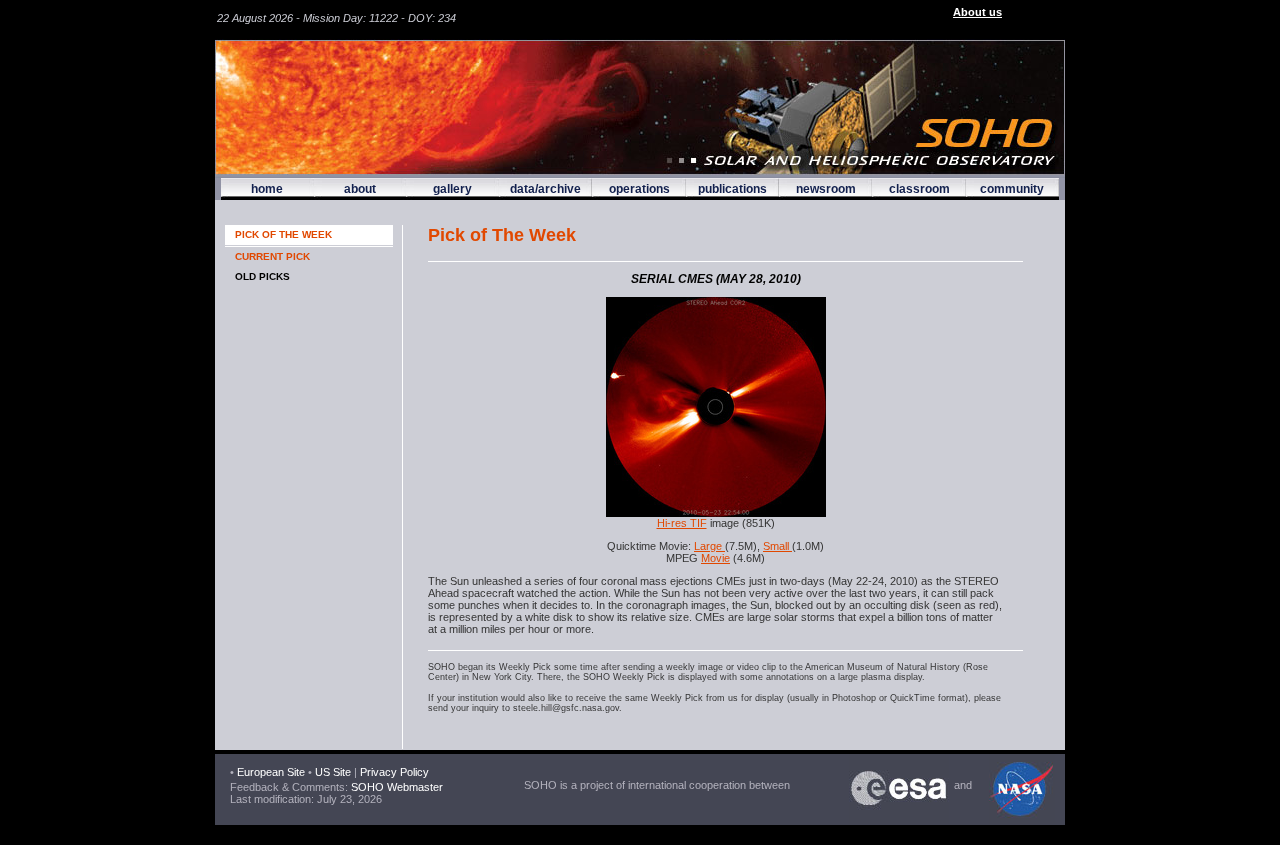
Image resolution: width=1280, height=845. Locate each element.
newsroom (826, 189)
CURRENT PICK (272, 256)
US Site (333, 772)
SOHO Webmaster (395, 787)
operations (639, 189)
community (1012, 189)
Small (777, 546)
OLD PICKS (262, 276)
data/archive (545, 189)
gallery (452, 189)
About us (977, 12)
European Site (271, 772)
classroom (919, 189)
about (360, 189)
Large (709, 546)
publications (732, 189)
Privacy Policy (394, 772)
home (267, 189)
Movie (715, 558)
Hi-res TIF (682, 523)
